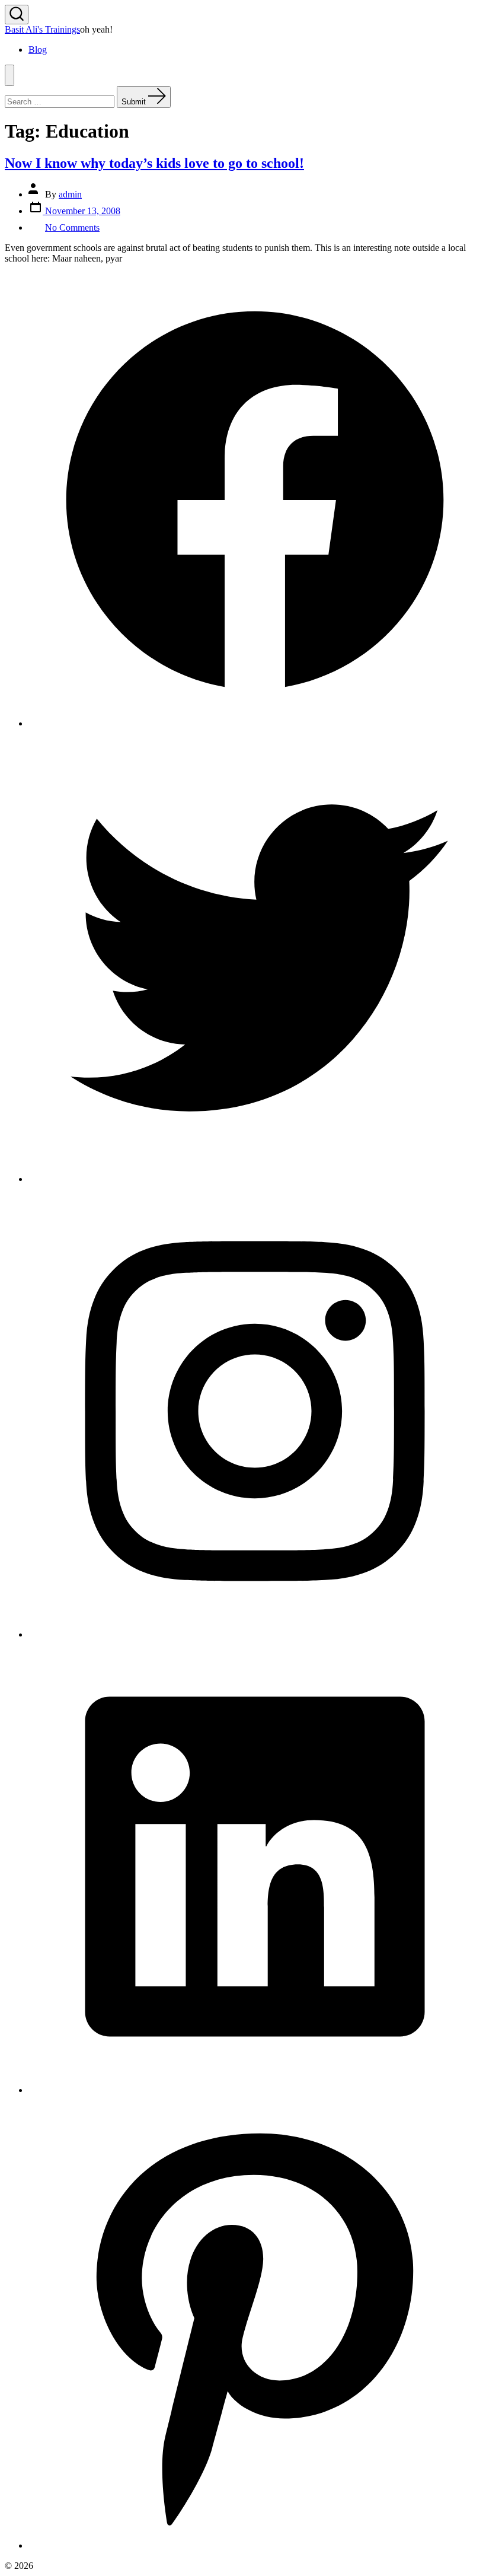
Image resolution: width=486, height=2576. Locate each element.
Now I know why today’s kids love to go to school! (154, 163)
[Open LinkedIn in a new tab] (255, 2090)
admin (70, 194)
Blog (38, 50)
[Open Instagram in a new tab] (255, 1634)
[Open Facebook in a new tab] (255, 723)
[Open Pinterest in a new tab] (255, 2545)
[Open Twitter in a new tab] (255, 1179)
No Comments (72, 227)
